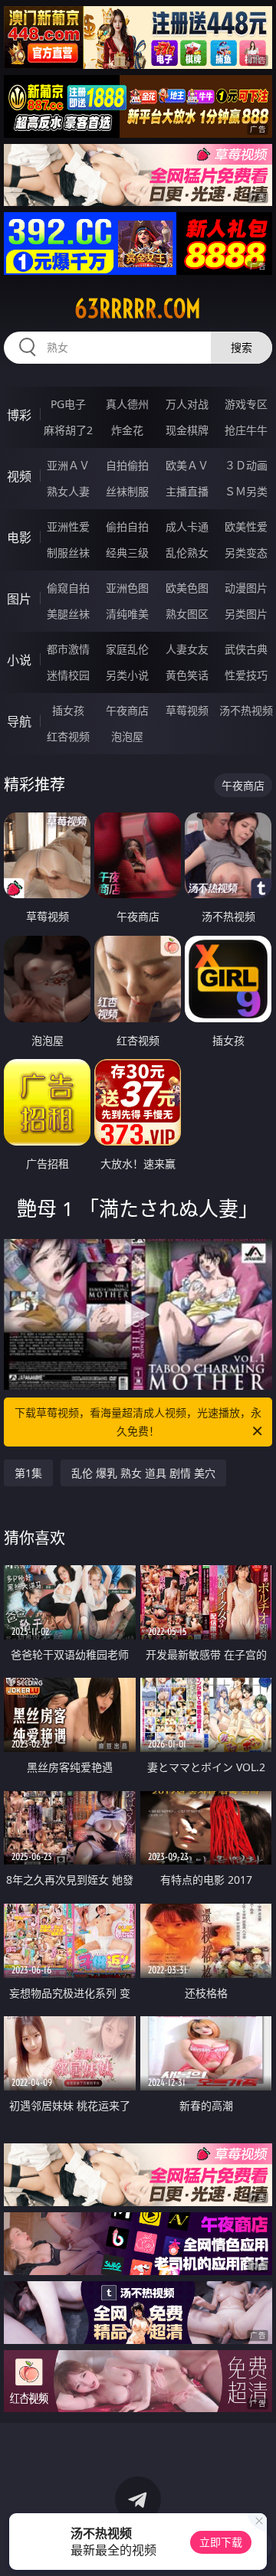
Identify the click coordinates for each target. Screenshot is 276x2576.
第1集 (28, 1473)
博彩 (19, 415)
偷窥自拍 (68, 588)
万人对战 (187, 404)
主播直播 (187, 491)
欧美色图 (187, 588)
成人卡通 (187, 526)
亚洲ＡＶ (68, 465)
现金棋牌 (187, 430)
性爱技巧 (246, 675)
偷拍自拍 (127, 526)
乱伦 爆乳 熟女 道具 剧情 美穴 (143, 1473)
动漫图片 (246, 588)
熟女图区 (187, 614)
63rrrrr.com (138, 309)
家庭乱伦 (127, 649)
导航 (19, 721)
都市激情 (68, 649)
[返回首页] (257, 2545)
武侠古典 (246, 649)
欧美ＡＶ (187, 465)
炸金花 (127, 430)
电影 (19, 538)
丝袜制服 (127, 491)
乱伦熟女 (187, 552)
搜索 (242, 347)
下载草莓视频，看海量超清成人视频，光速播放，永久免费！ (138, 1422)
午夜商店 (127, 710)
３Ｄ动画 (246, 465)
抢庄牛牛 (246, 430)
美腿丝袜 (68, 614)
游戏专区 (246, 404)
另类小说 (127, 675)
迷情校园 (68, 675)
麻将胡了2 (68, 430)
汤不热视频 (246, 710)
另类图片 (246, 614)
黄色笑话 (187, 675)
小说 (19, 660)
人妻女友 (187, 649)
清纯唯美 (127, 614)
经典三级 (127, 552)
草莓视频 (187, 710)
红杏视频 (68, 736)
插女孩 (68, 710)
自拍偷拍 (127, 465)
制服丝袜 (68, 552)
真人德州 (127, 404)
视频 (19, 476)
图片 (19, 599)
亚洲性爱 (68, 526)
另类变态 (246, 552)
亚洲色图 (127, 588)
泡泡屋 (127, 736)
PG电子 (68, 404)
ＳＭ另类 (246, 491)
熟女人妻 (68, 491)
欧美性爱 (246, 526)
